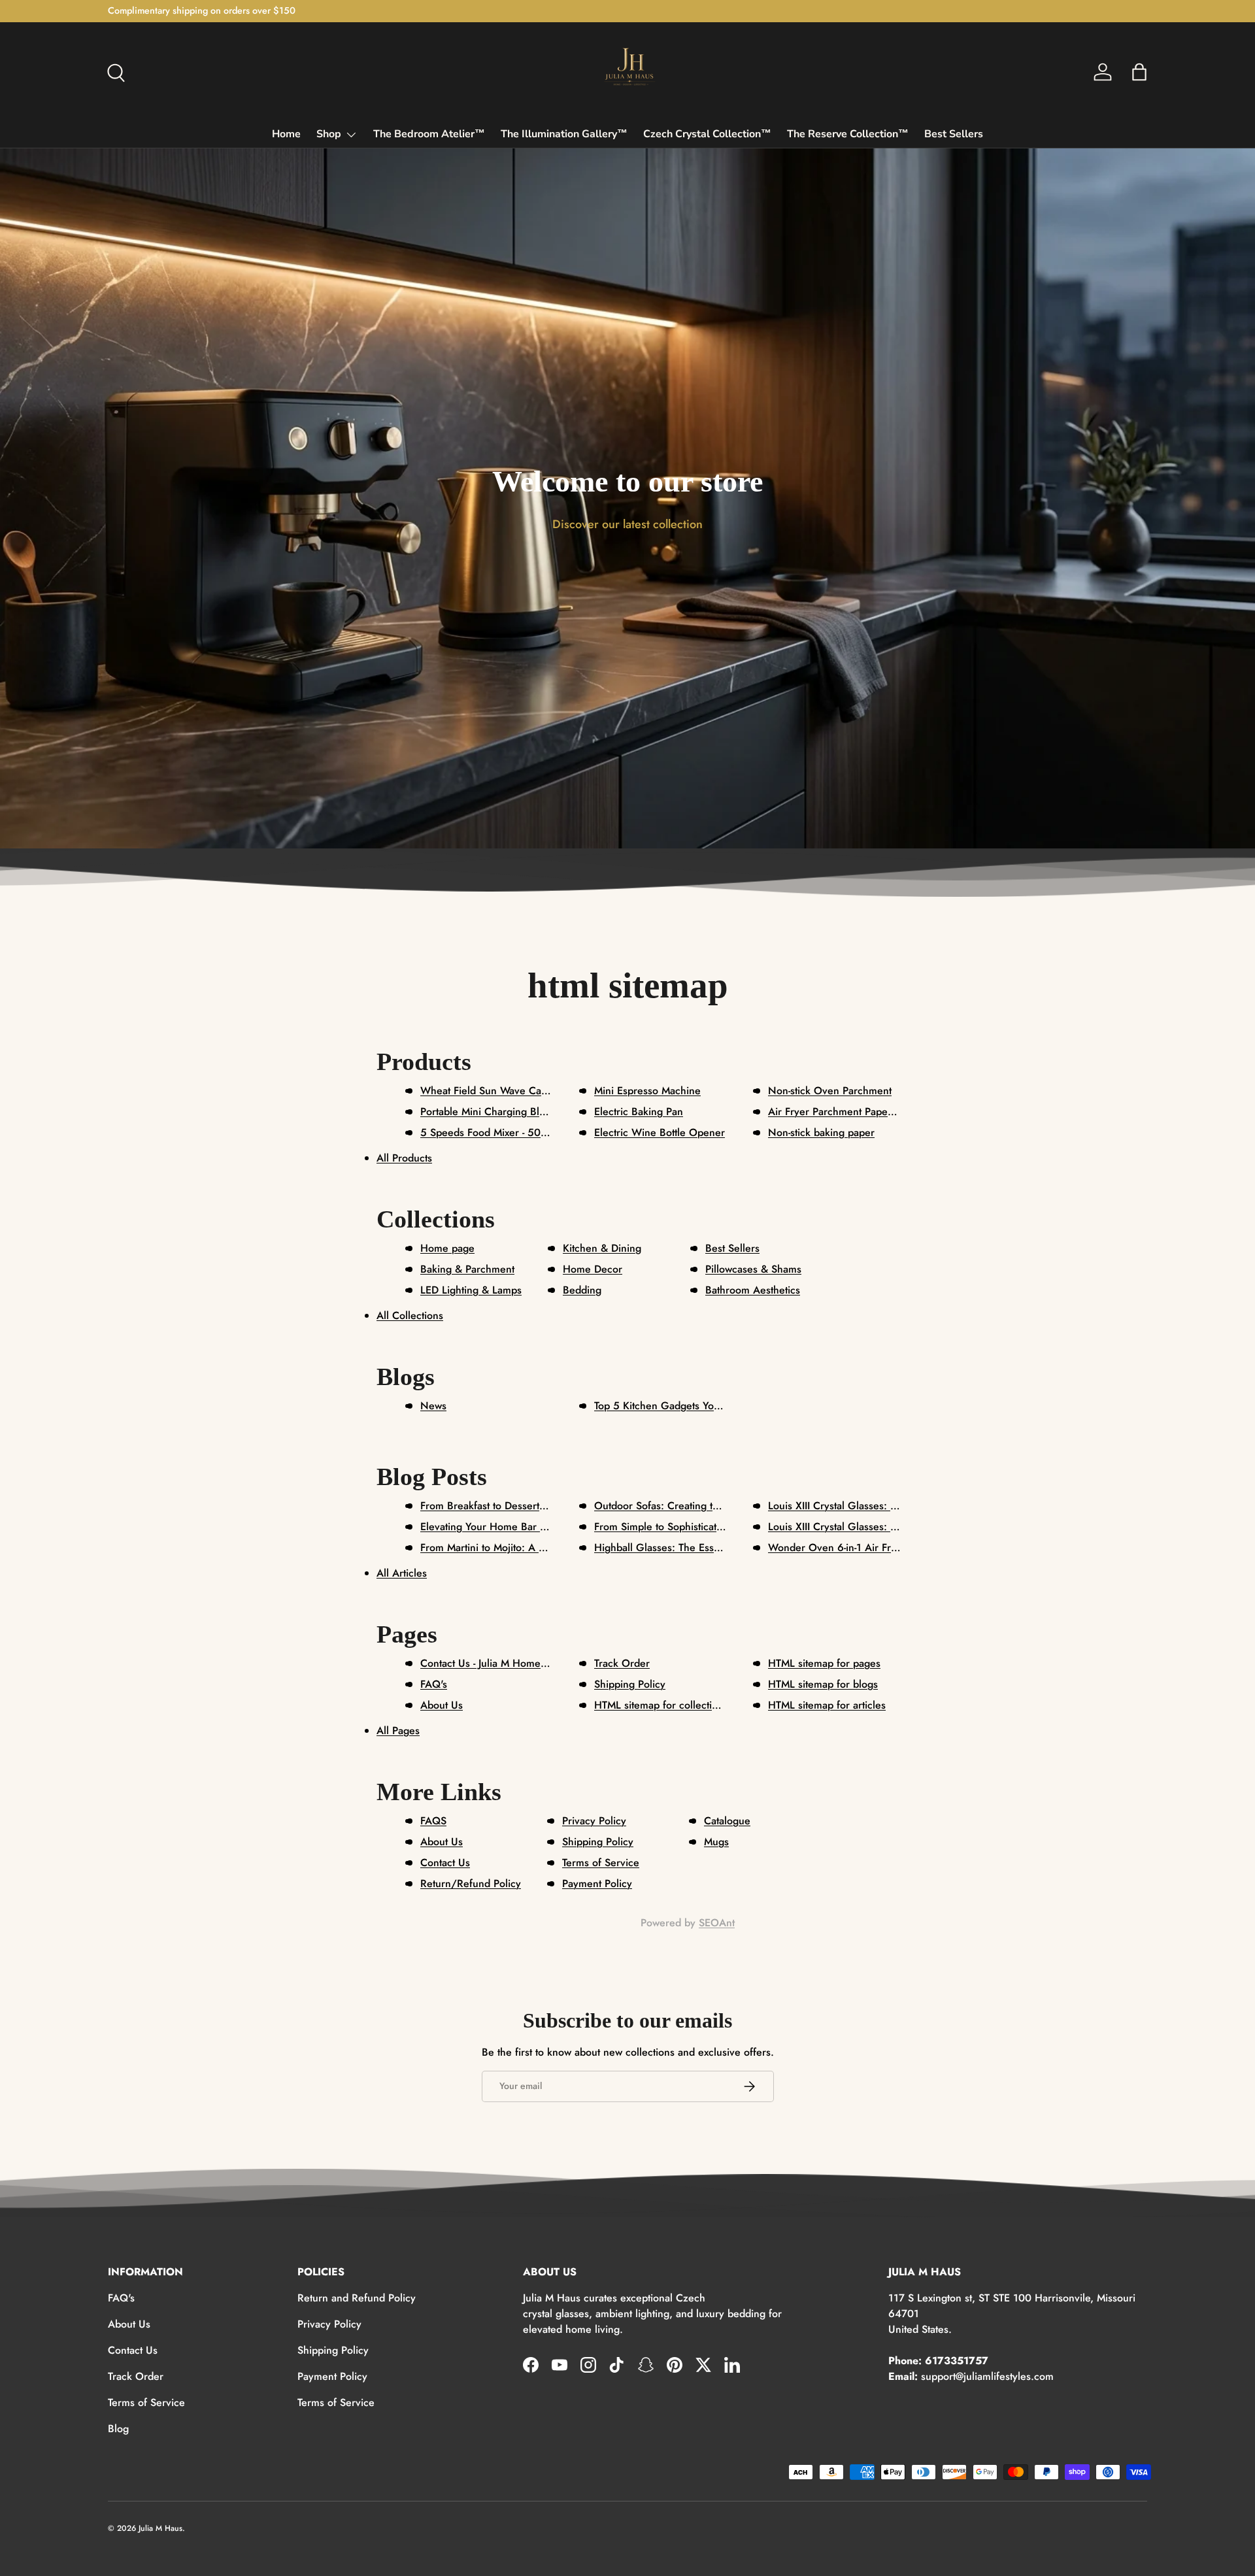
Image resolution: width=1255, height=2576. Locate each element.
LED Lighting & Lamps (471, 1290)
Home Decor (593, 1269)
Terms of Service (601, 1863)
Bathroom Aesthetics (753, 1290)
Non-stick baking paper (821, 1132)
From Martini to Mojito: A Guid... (496, 1547)
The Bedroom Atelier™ (429, 134)
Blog (118, 2429)
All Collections (410, 1315)
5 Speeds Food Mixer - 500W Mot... (504, 1132)
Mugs (716, 1842)
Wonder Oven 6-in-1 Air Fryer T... (845, 1547)
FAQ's (434, 1684)
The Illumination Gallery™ (564, 134)
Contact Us (445, 1863)
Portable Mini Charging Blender (494, 1112)
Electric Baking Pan (639, 1112)
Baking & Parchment (467, 1269)
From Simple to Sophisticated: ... (669, 1527)
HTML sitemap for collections (661, 1705)
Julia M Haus (160, 2528)
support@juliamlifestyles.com (987, 2376)
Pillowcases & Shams (753, 1269)
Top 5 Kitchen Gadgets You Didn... (674, 1406)
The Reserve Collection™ (848, 134)
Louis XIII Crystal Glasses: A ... (839, 1506)
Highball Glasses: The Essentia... (670, 1547)
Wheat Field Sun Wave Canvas (491, 1091)
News (433, 1406)
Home (286, 134)
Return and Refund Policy (357, 2298)
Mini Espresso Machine (647, 1091)
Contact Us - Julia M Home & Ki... (497, 1663)
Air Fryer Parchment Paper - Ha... (845, 1112)
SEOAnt (717, 1923)
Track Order (622, 1663)
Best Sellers (954, 134)
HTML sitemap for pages (824, 1663)
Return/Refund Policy (471, 1883)
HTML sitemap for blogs (823, 1684)
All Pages (398, 1731)
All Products (404, 1158)
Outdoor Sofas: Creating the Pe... (671, 1506)
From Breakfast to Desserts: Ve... (496, 1506)
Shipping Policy (630, 1684)
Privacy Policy (594, 1821)
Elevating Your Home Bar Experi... (499, 1527)
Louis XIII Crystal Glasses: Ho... (841, 1527)
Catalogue (727, 1821)
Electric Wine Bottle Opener (660, 1132)
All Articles (402, 1573)
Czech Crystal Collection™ (707, 134)
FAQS (433, 1821)
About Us (442, 1705)
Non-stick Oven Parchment (830, 1091)
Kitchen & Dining (602, 1248)
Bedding (582, 1290)
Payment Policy (597, 1883)
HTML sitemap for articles (827, 1705)
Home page (447, 1248)
